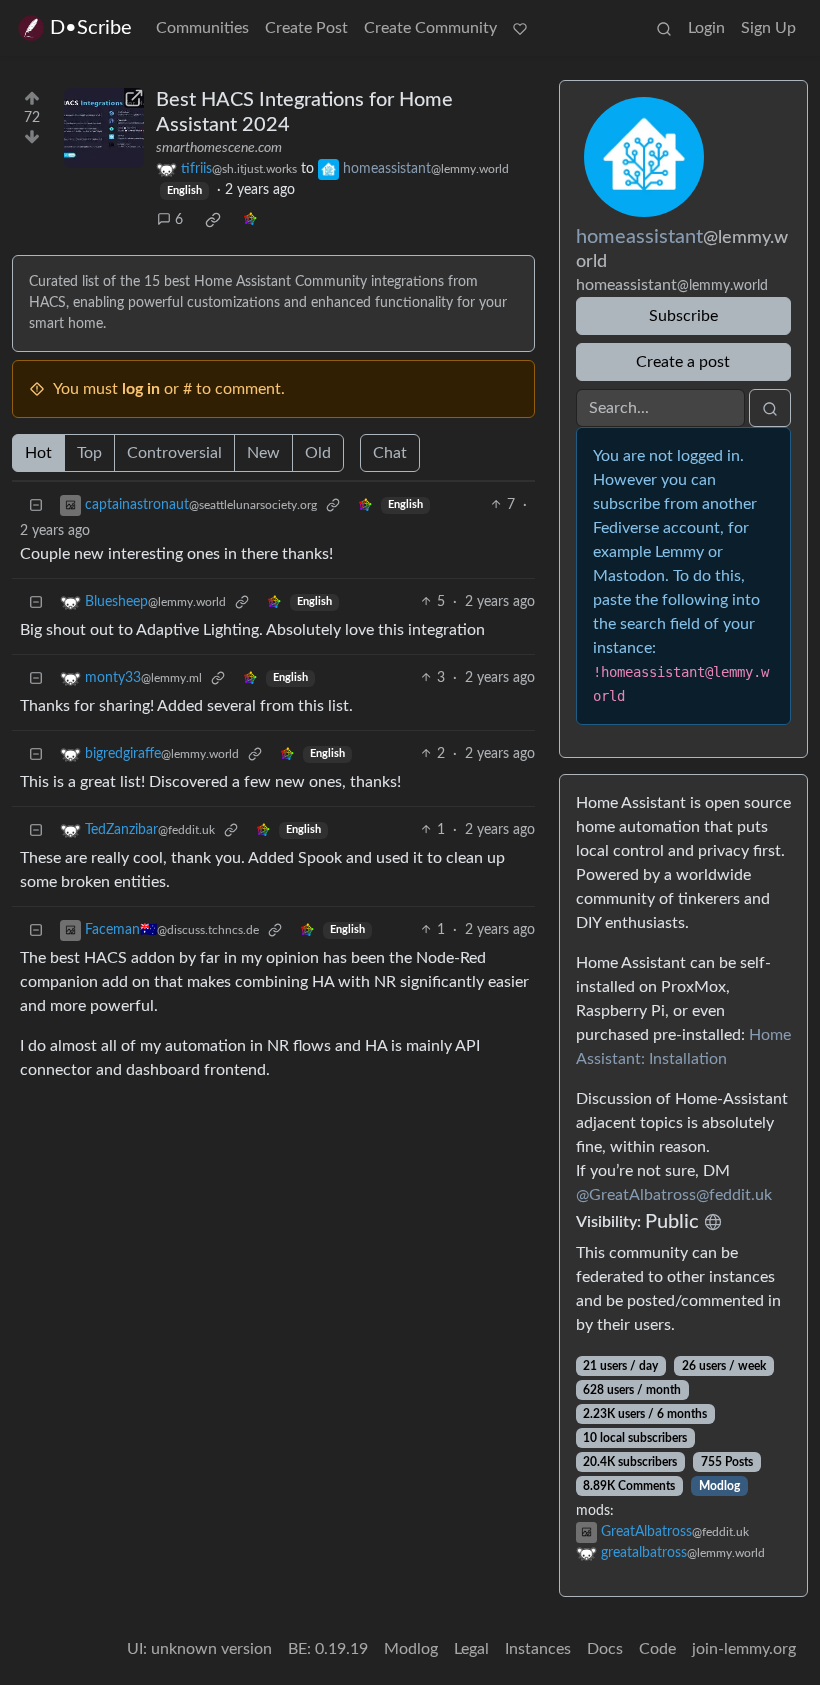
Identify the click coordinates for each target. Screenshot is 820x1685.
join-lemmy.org (744, 1649)
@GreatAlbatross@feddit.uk (674, 1195)
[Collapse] (36, 505)
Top (89, 453)
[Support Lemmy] (520, 28)
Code (657, 1649)
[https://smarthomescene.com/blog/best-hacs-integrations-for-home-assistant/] (104, 128)
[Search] (664, 28)
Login (706, 28)
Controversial (174, 453)
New (263, 453)
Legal (471, 1649)
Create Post (306, 28)
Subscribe (683, 316)
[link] (213, 220)
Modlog (719, 1486)
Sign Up (768, 28)
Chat (390, 453)
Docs (605, 1649)
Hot (38, 453)
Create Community (430, 28)
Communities (202, 28)
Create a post (683, 362)
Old (318, 453)
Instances (538, 1649)
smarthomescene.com (219, 148)
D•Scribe (91, 28)
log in (141, 389)
